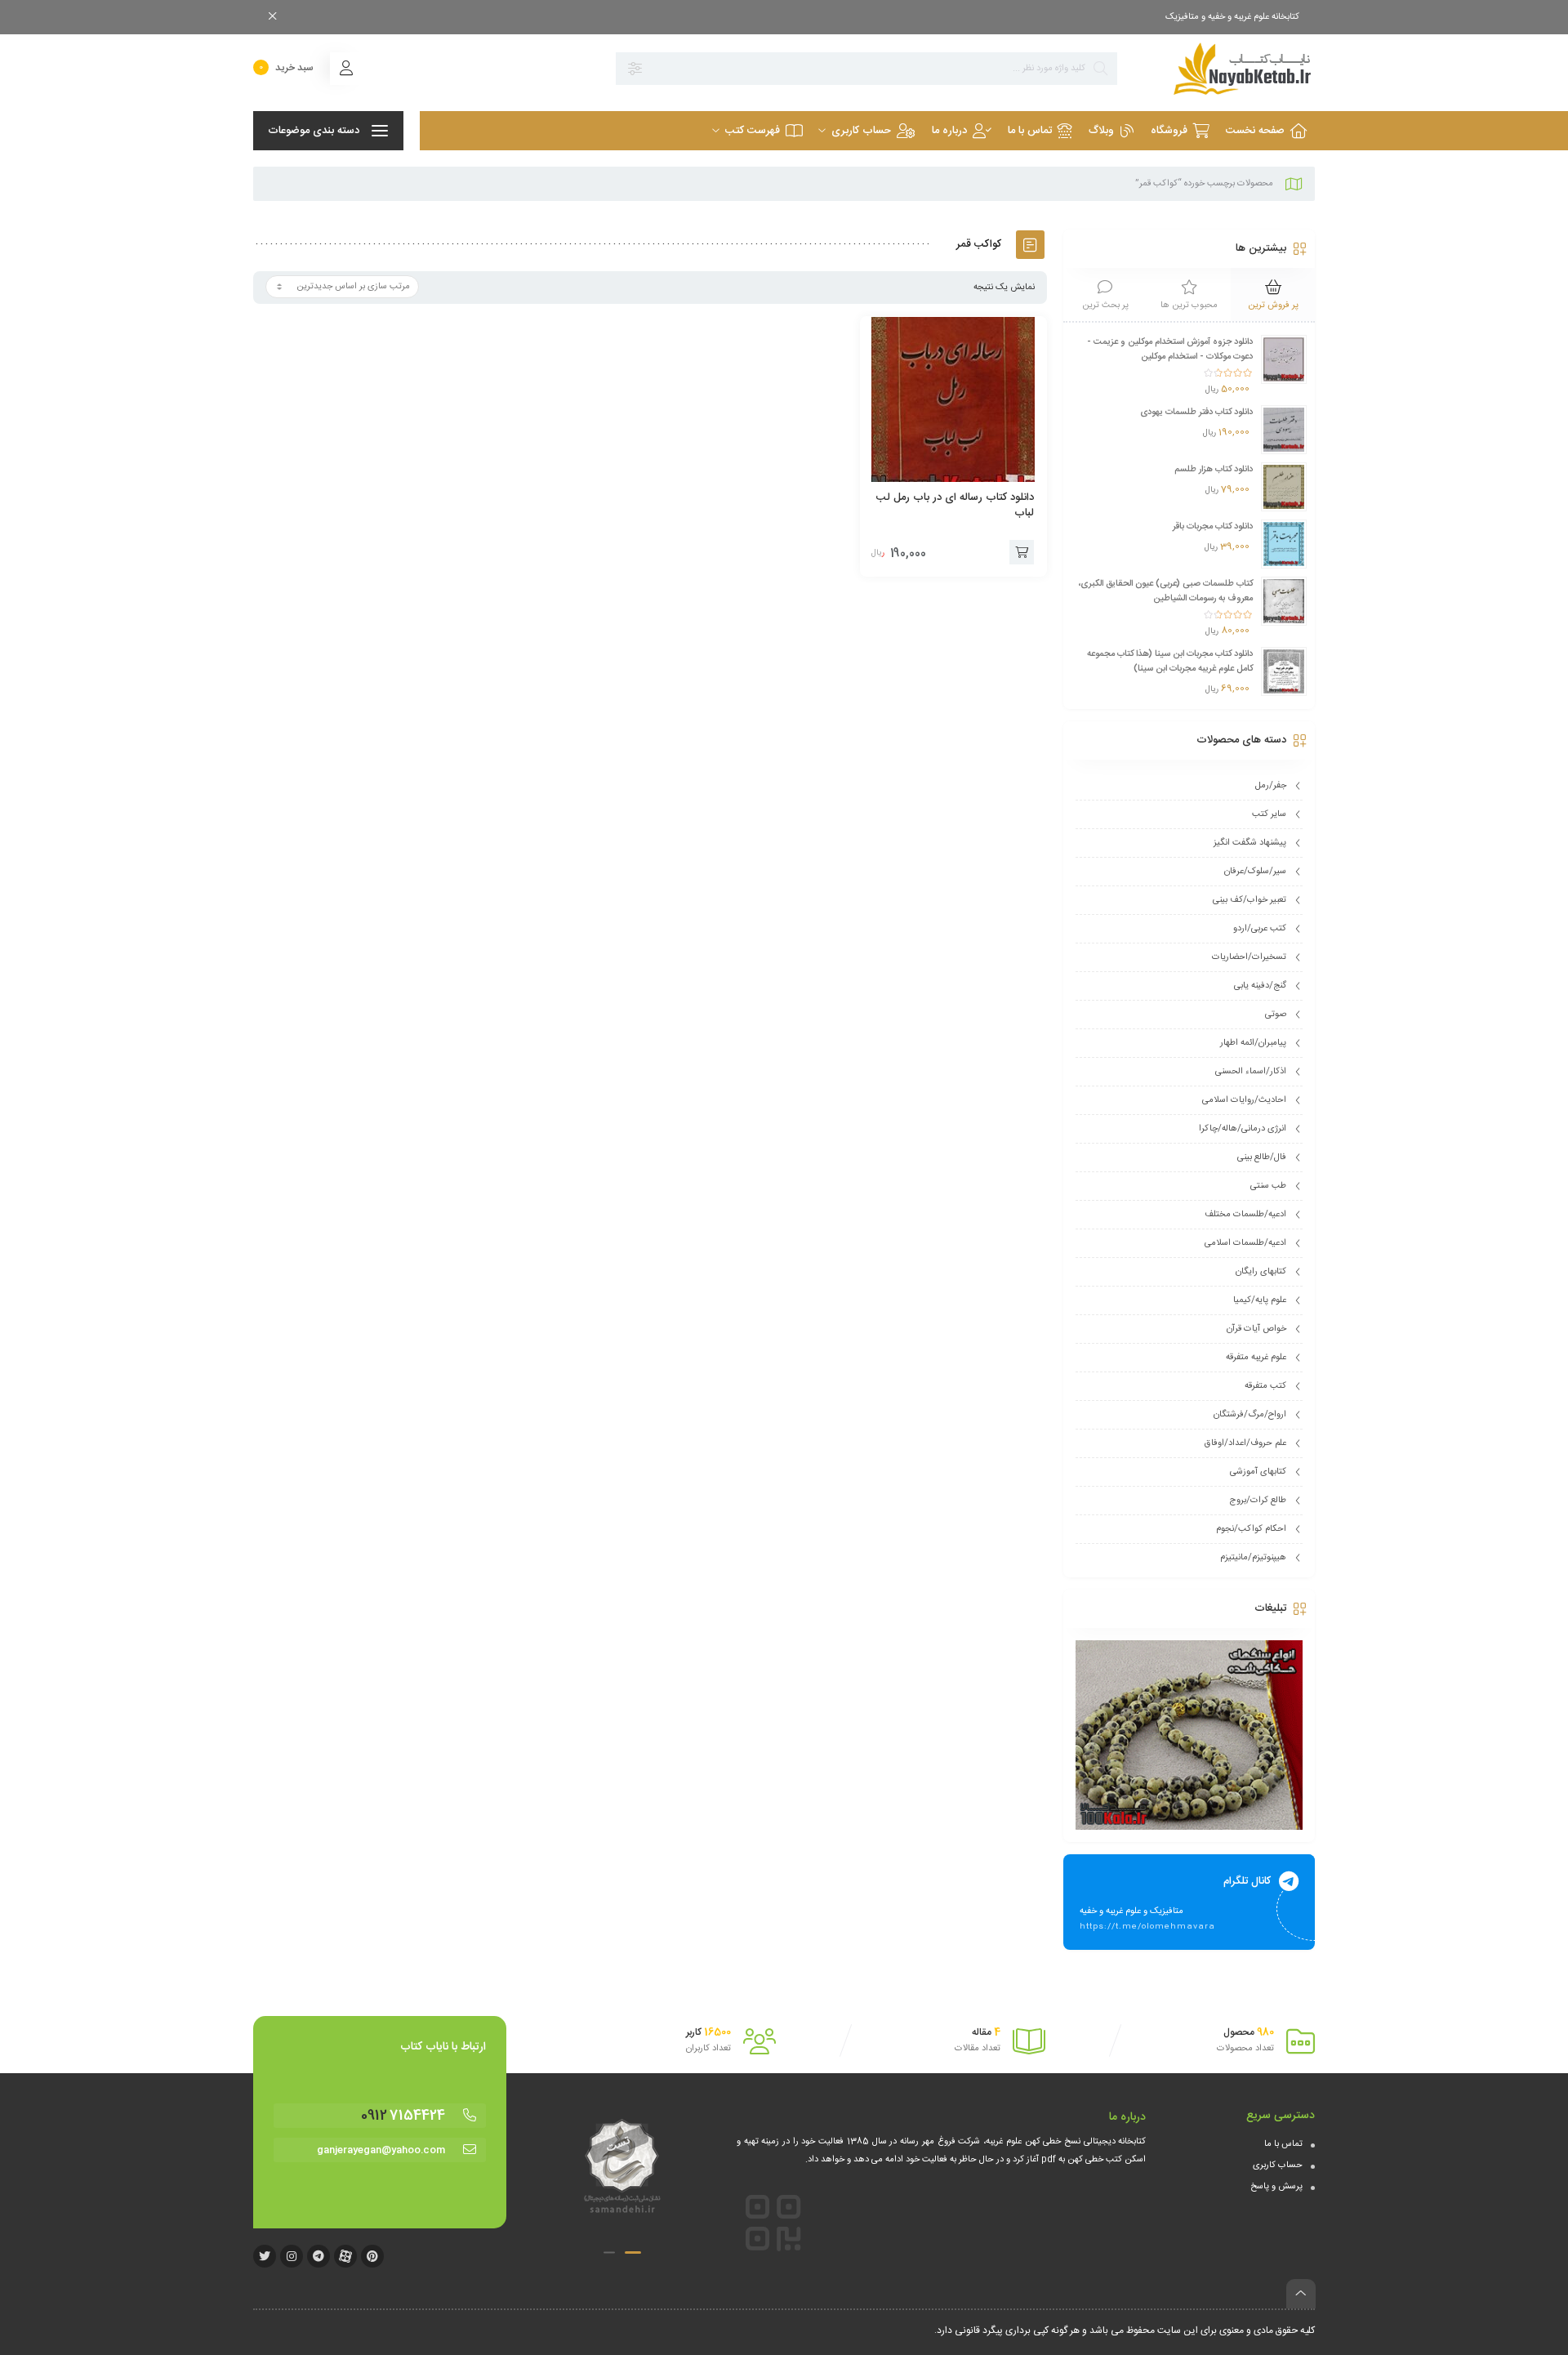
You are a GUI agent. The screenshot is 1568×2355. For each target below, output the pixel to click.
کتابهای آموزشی (1258, 1472)
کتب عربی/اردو (1260, 929)
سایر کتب (1269, 814)
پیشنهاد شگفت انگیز (1250, 843)
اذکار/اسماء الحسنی (1251, 1072)
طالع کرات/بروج (1258, 1501)
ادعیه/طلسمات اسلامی (1245, 1243)
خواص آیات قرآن (1256, 1329)
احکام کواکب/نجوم (1251, 1529)
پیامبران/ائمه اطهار (1253, 1043)
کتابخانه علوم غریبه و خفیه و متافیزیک (1232, 17)
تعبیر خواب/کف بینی (1249, 900)
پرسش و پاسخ (1276, 2187)
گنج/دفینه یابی (1260, 986)
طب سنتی (1268, 1186)
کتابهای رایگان (1261, 1272)
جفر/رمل (1271, 786)
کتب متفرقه (1265, 1386)
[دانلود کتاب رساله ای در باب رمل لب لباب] (954, 399)
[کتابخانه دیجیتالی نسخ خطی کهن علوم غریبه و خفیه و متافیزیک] (1224, 69)
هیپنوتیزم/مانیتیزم (1253, 1558)
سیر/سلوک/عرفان (1255, 872)
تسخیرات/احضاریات (1249, 957)
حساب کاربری (1278, 2165)
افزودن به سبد (1022, 552)
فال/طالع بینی (1262, 1157)
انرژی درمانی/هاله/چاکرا (1243, 1129)
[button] (633, 2252)
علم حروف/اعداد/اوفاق (1245, 1443)
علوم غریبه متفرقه (1256, 1358)
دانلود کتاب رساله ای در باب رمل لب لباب (955, 505)
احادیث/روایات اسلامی (1244, 1100)
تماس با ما (1283, 2144)
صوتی (1276, 1015)
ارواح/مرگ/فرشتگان (1250, 1415)
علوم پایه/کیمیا (1260, 1300)
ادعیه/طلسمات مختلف (1245, 1215)
